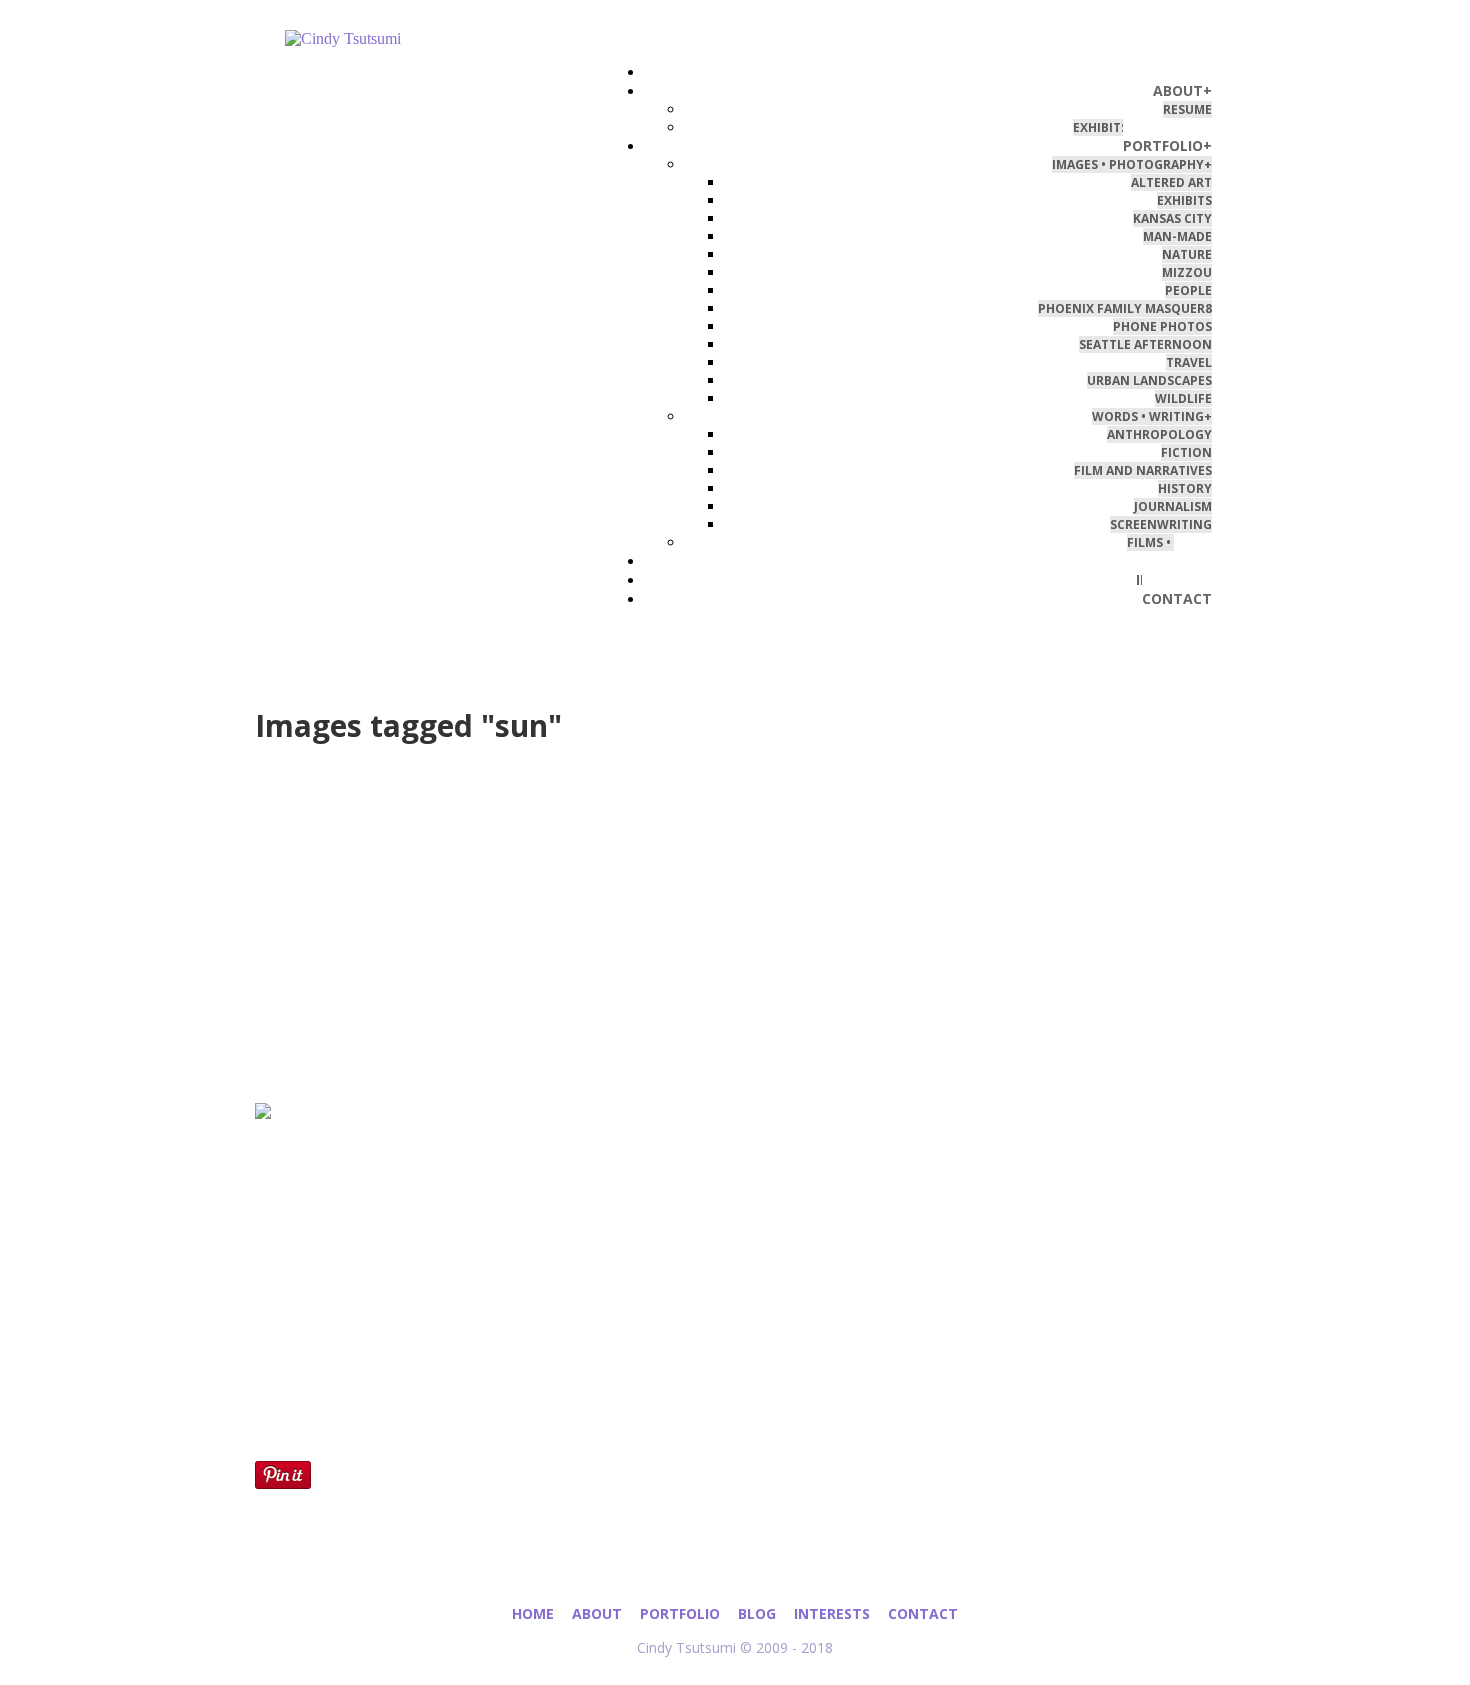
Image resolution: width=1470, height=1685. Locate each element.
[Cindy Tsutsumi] (438, 39)
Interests (832, 1613)
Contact (923, 1613)
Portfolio (680, 1613)
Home (533, 1613)
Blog (757, 1613)
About (597, 1613)
